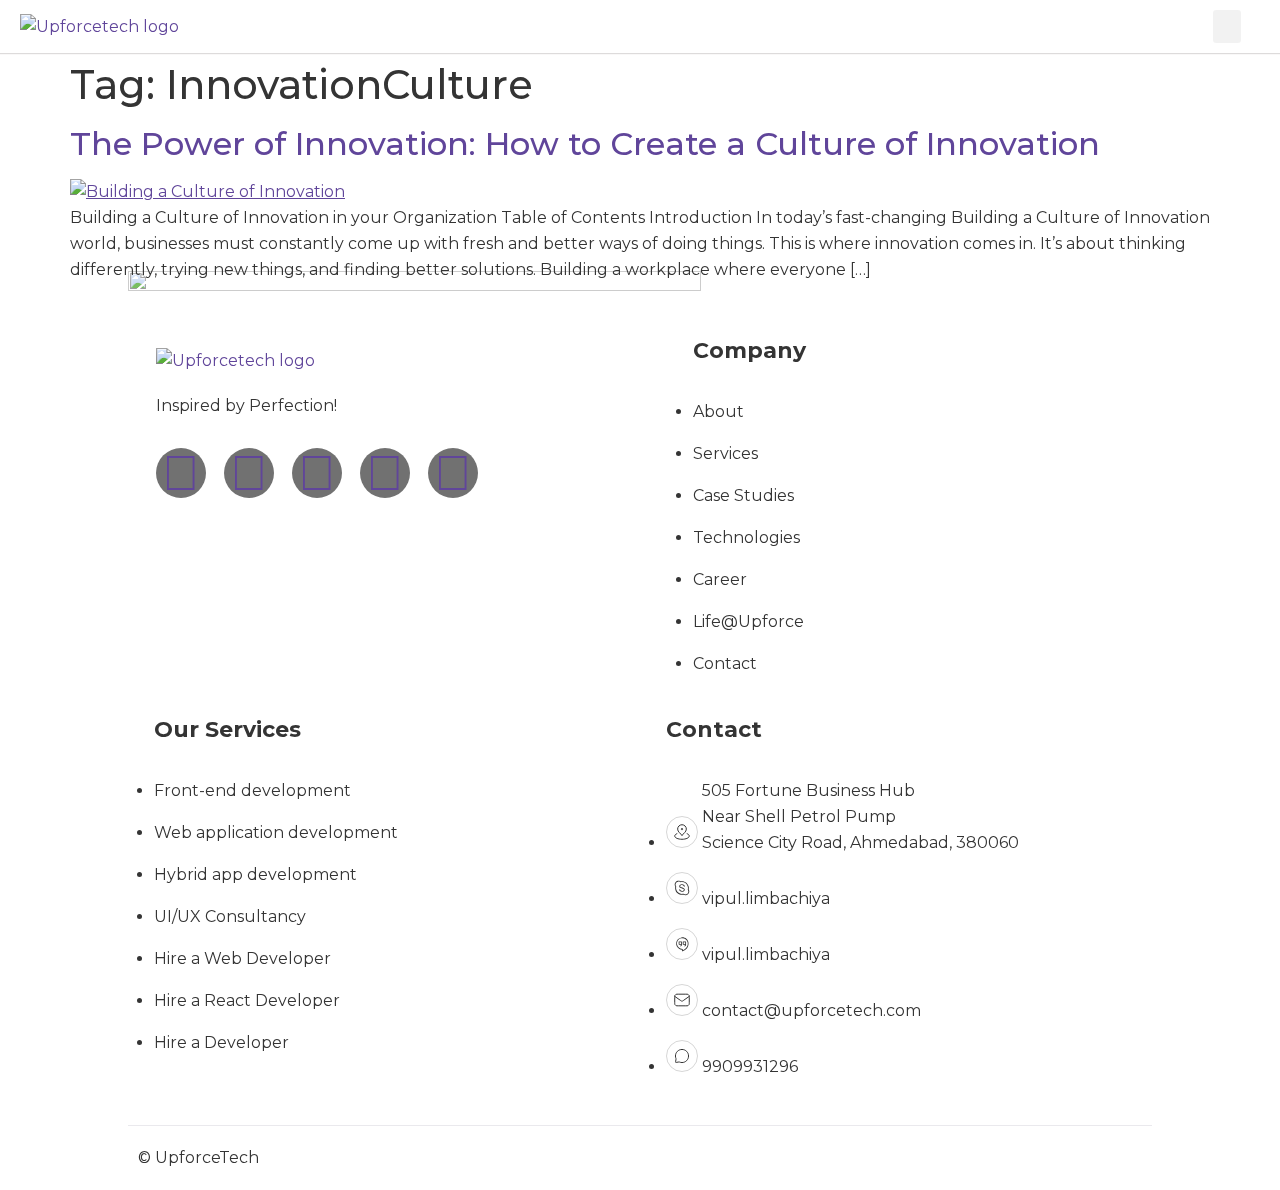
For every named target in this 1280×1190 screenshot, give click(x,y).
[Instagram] (181, 473)
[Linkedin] (249, 473)
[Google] (453, 473)
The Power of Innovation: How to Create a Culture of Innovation (585, 143)
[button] (1227, 26)
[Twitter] (385, 473)
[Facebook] (317, 473)
